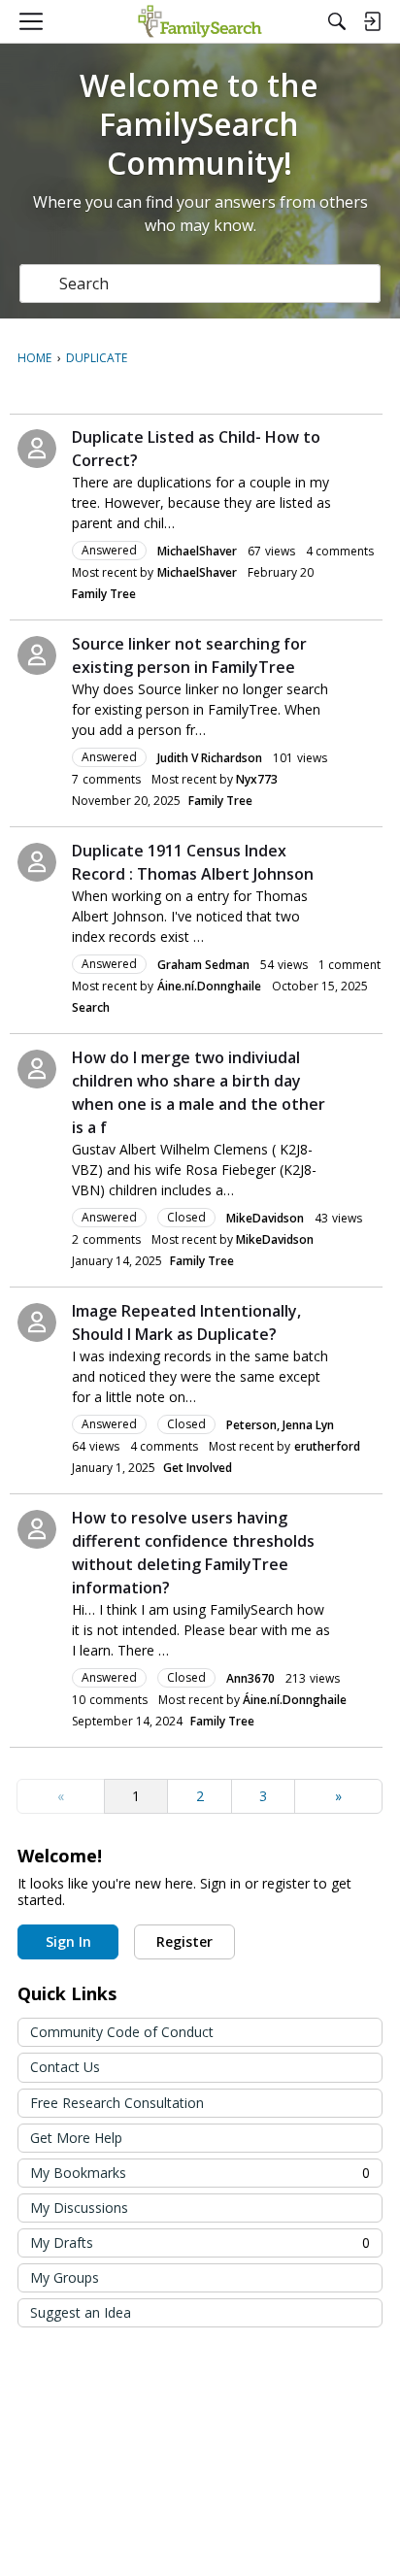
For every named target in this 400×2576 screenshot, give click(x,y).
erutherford (327, 1446)
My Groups (65, 2277)
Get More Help (76, 2138)
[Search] (337, 21)
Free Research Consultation (117, 2103)
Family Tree (104, 594)
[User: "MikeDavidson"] (37, 1069)
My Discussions (79, 2208)
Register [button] (184, 1941)
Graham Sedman (203, 965)
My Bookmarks (200, 2173)
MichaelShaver (197, 551)
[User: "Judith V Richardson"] (37, 655)
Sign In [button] (68, 1941)
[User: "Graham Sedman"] (37, 862)
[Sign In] (372, 21)
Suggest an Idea (81, 2312)
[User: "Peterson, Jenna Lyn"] (37, 1322)
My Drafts (200, 2242)
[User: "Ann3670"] (37, 1529)
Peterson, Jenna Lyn (280, 1425)
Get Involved (198, 1468)
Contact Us (65, 2067)
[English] (200, 21)
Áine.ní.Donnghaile (209, 986)
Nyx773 (257, 779)
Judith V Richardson (210, 758)
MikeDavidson (265, 1218)
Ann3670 (250, 1678)
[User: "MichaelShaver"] (37, 449)
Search (91, 1007)
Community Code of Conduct (122, 2032)
